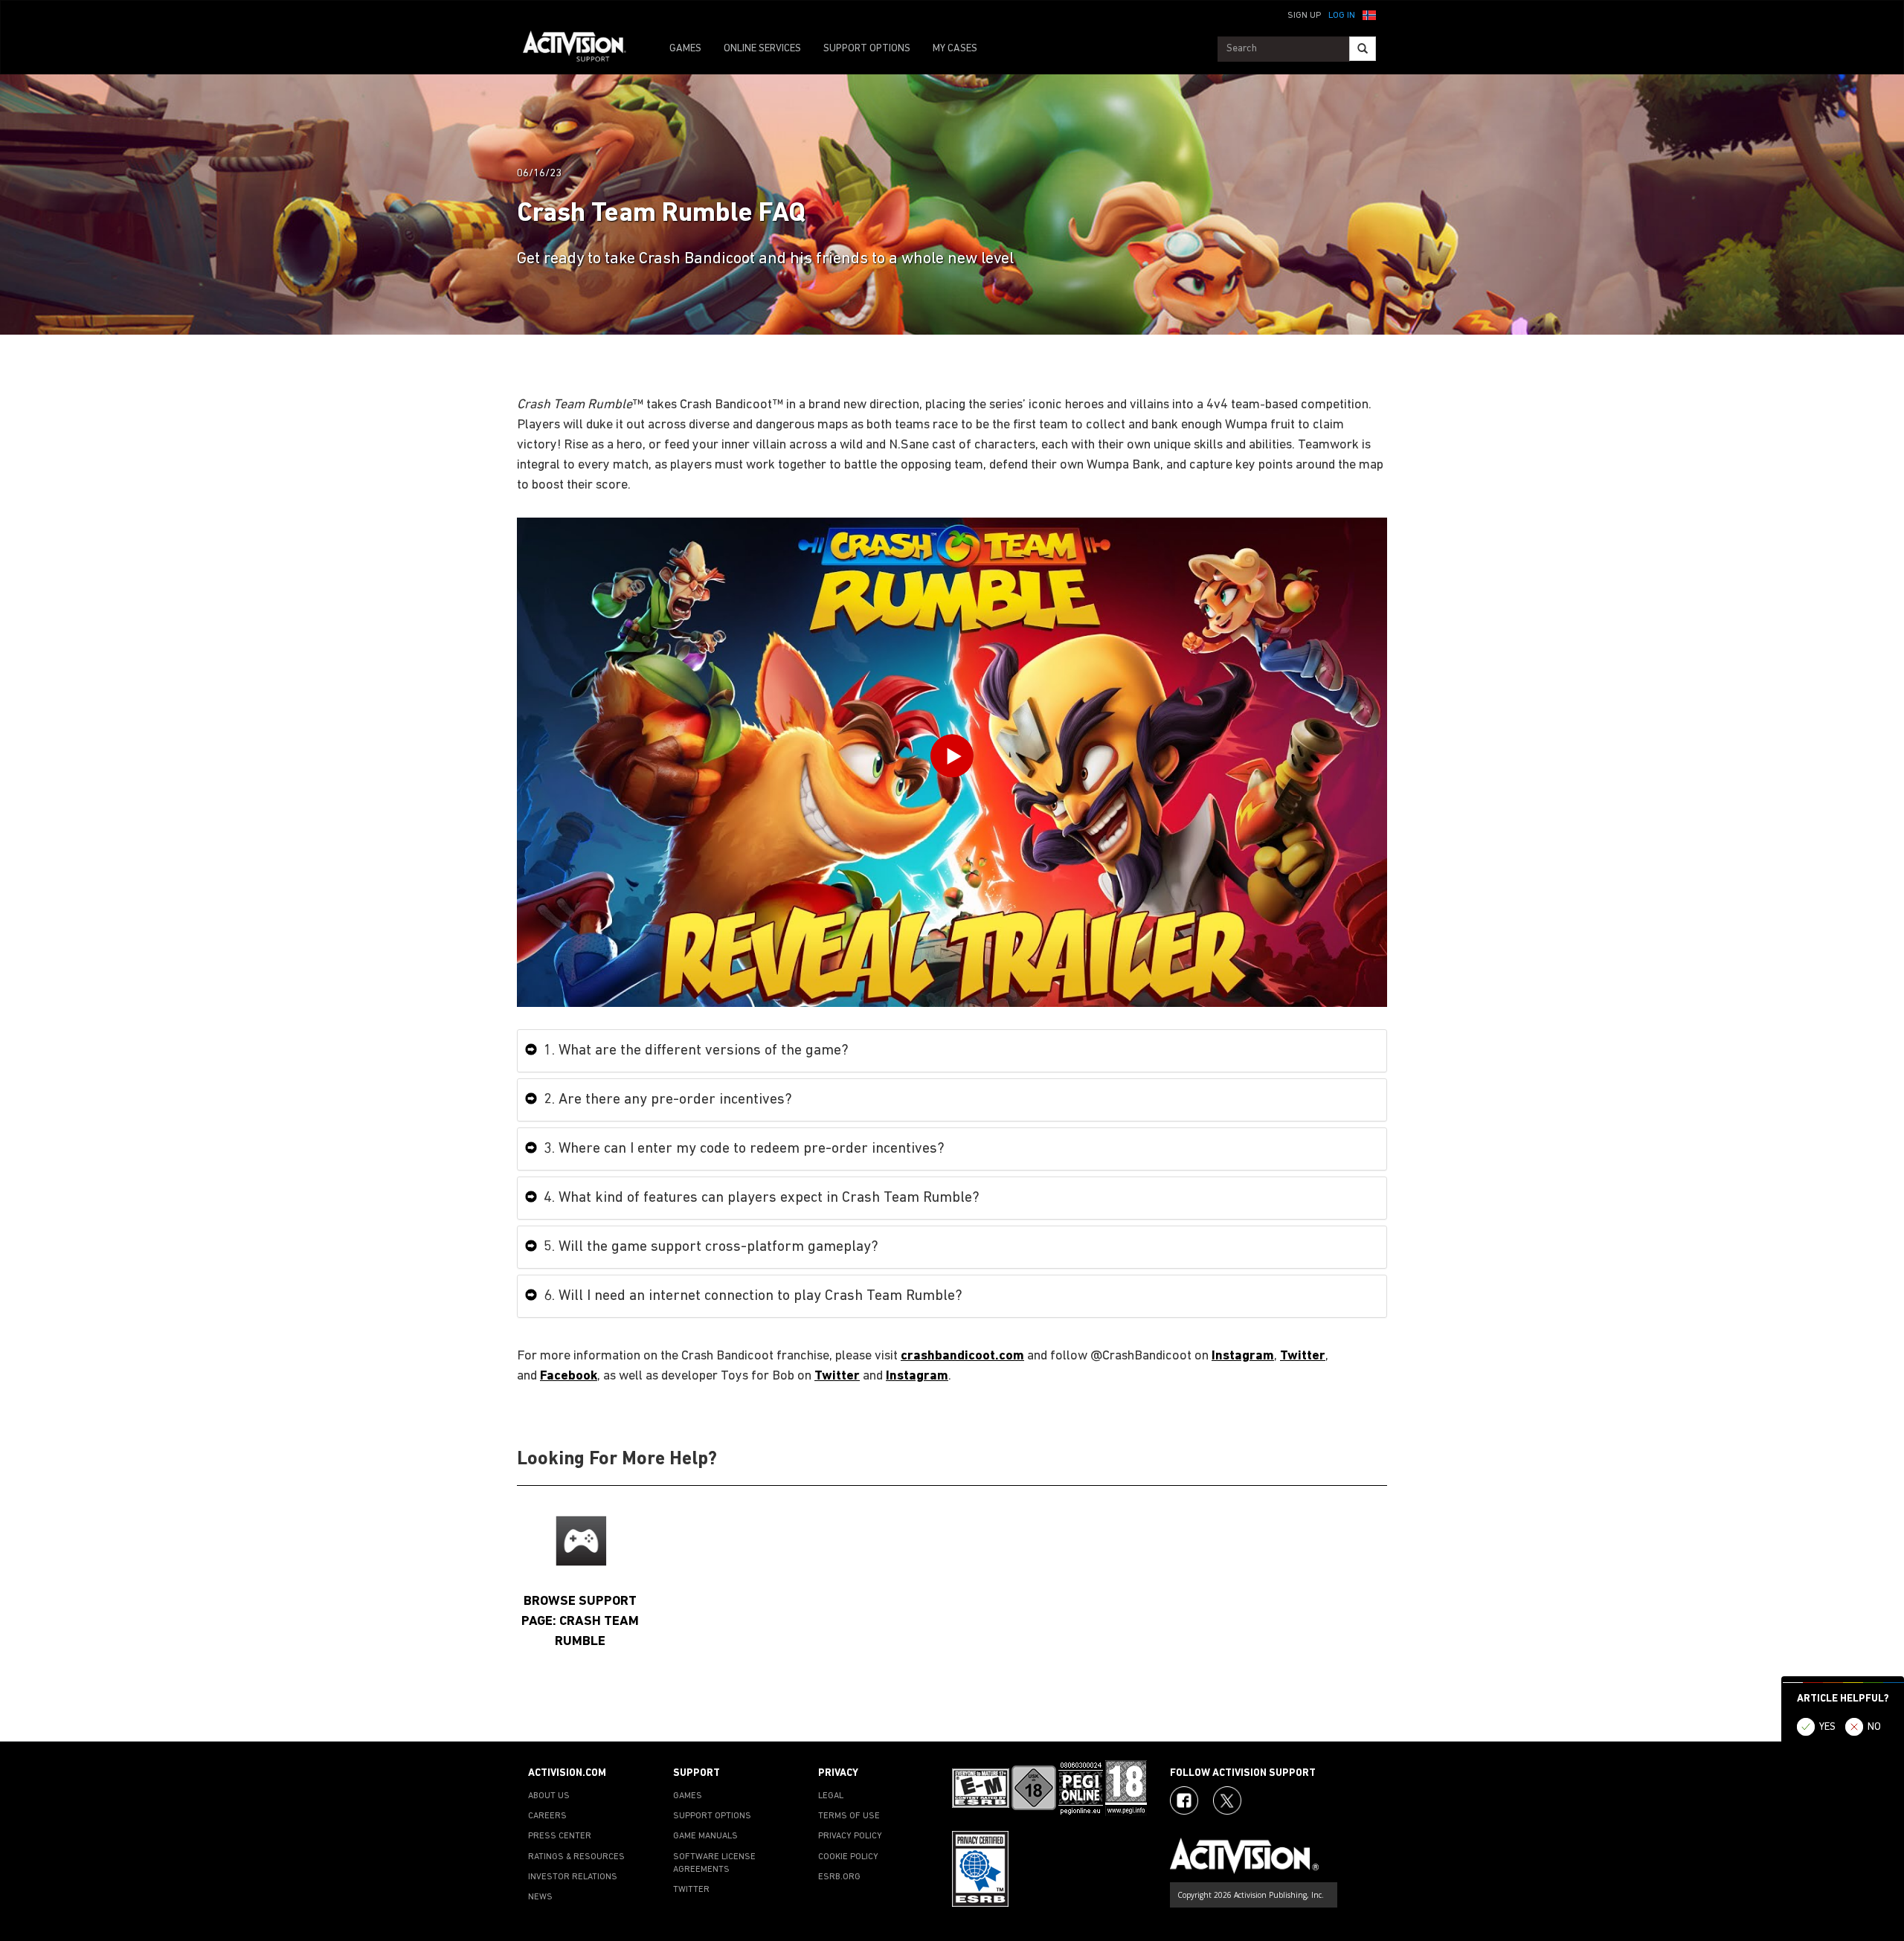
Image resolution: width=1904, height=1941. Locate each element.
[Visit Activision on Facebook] (1184, 1800)
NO (1874, 1727)
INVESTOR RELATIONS (573, 1877)
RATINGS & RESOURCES (576, 1857)
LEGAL (831, 1796)
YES (1827, 1727)
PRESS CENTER (560, 1836)
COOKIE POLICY (848, 1857)
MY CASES (955, 49)
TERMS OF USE (849, 1816)
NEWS (540, 1897)
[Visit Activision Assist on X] (1227, 1800)
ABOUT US (549, 1796)
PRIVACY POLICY (850, 1836)
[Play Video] (952, 760)
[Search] (1363, 49)
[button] (1369, 14)
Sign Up (1304, 16)
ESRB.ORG (839, 1877)
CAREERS (547, 1816)
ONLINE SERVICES (762, 49)
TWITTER (691, 1890)
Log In (1342, 16)
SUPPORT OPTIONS (867, 49)
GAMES (685, 49)
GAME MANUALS (705, 1836)
